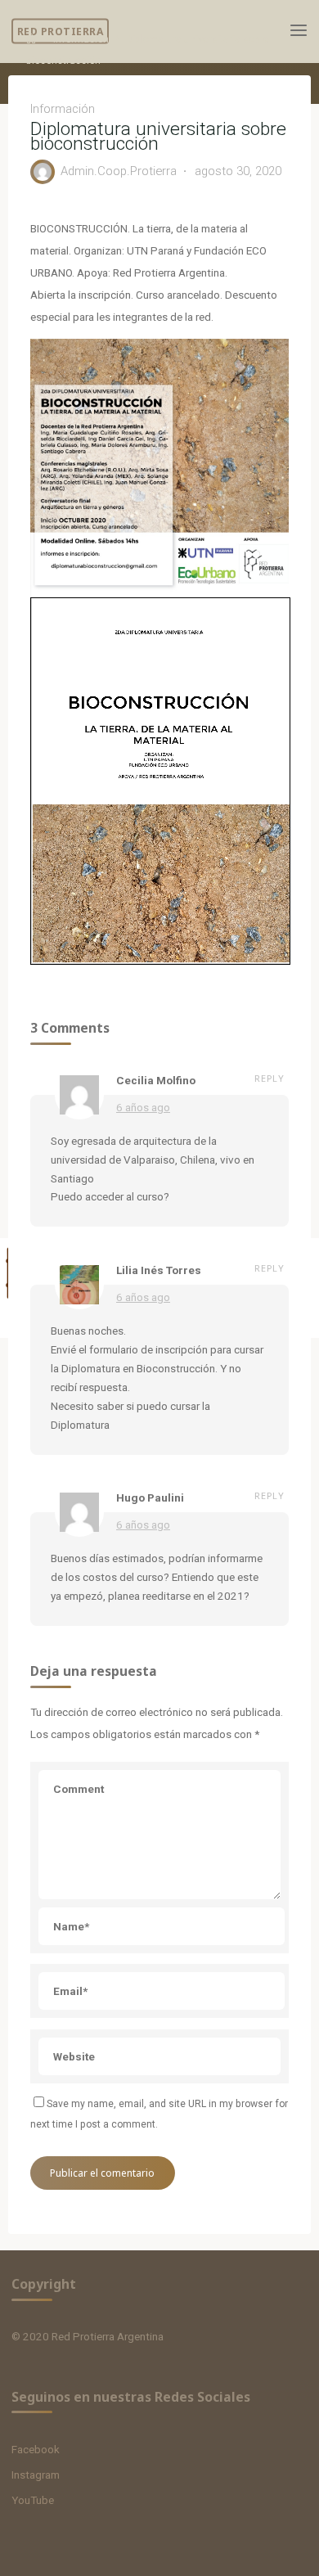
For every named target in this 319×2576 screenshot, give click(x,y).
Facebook (36, 2449)
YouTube (33, 2500)
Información (81, 39)
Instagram (36, 2475)
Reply (270, 1078)
